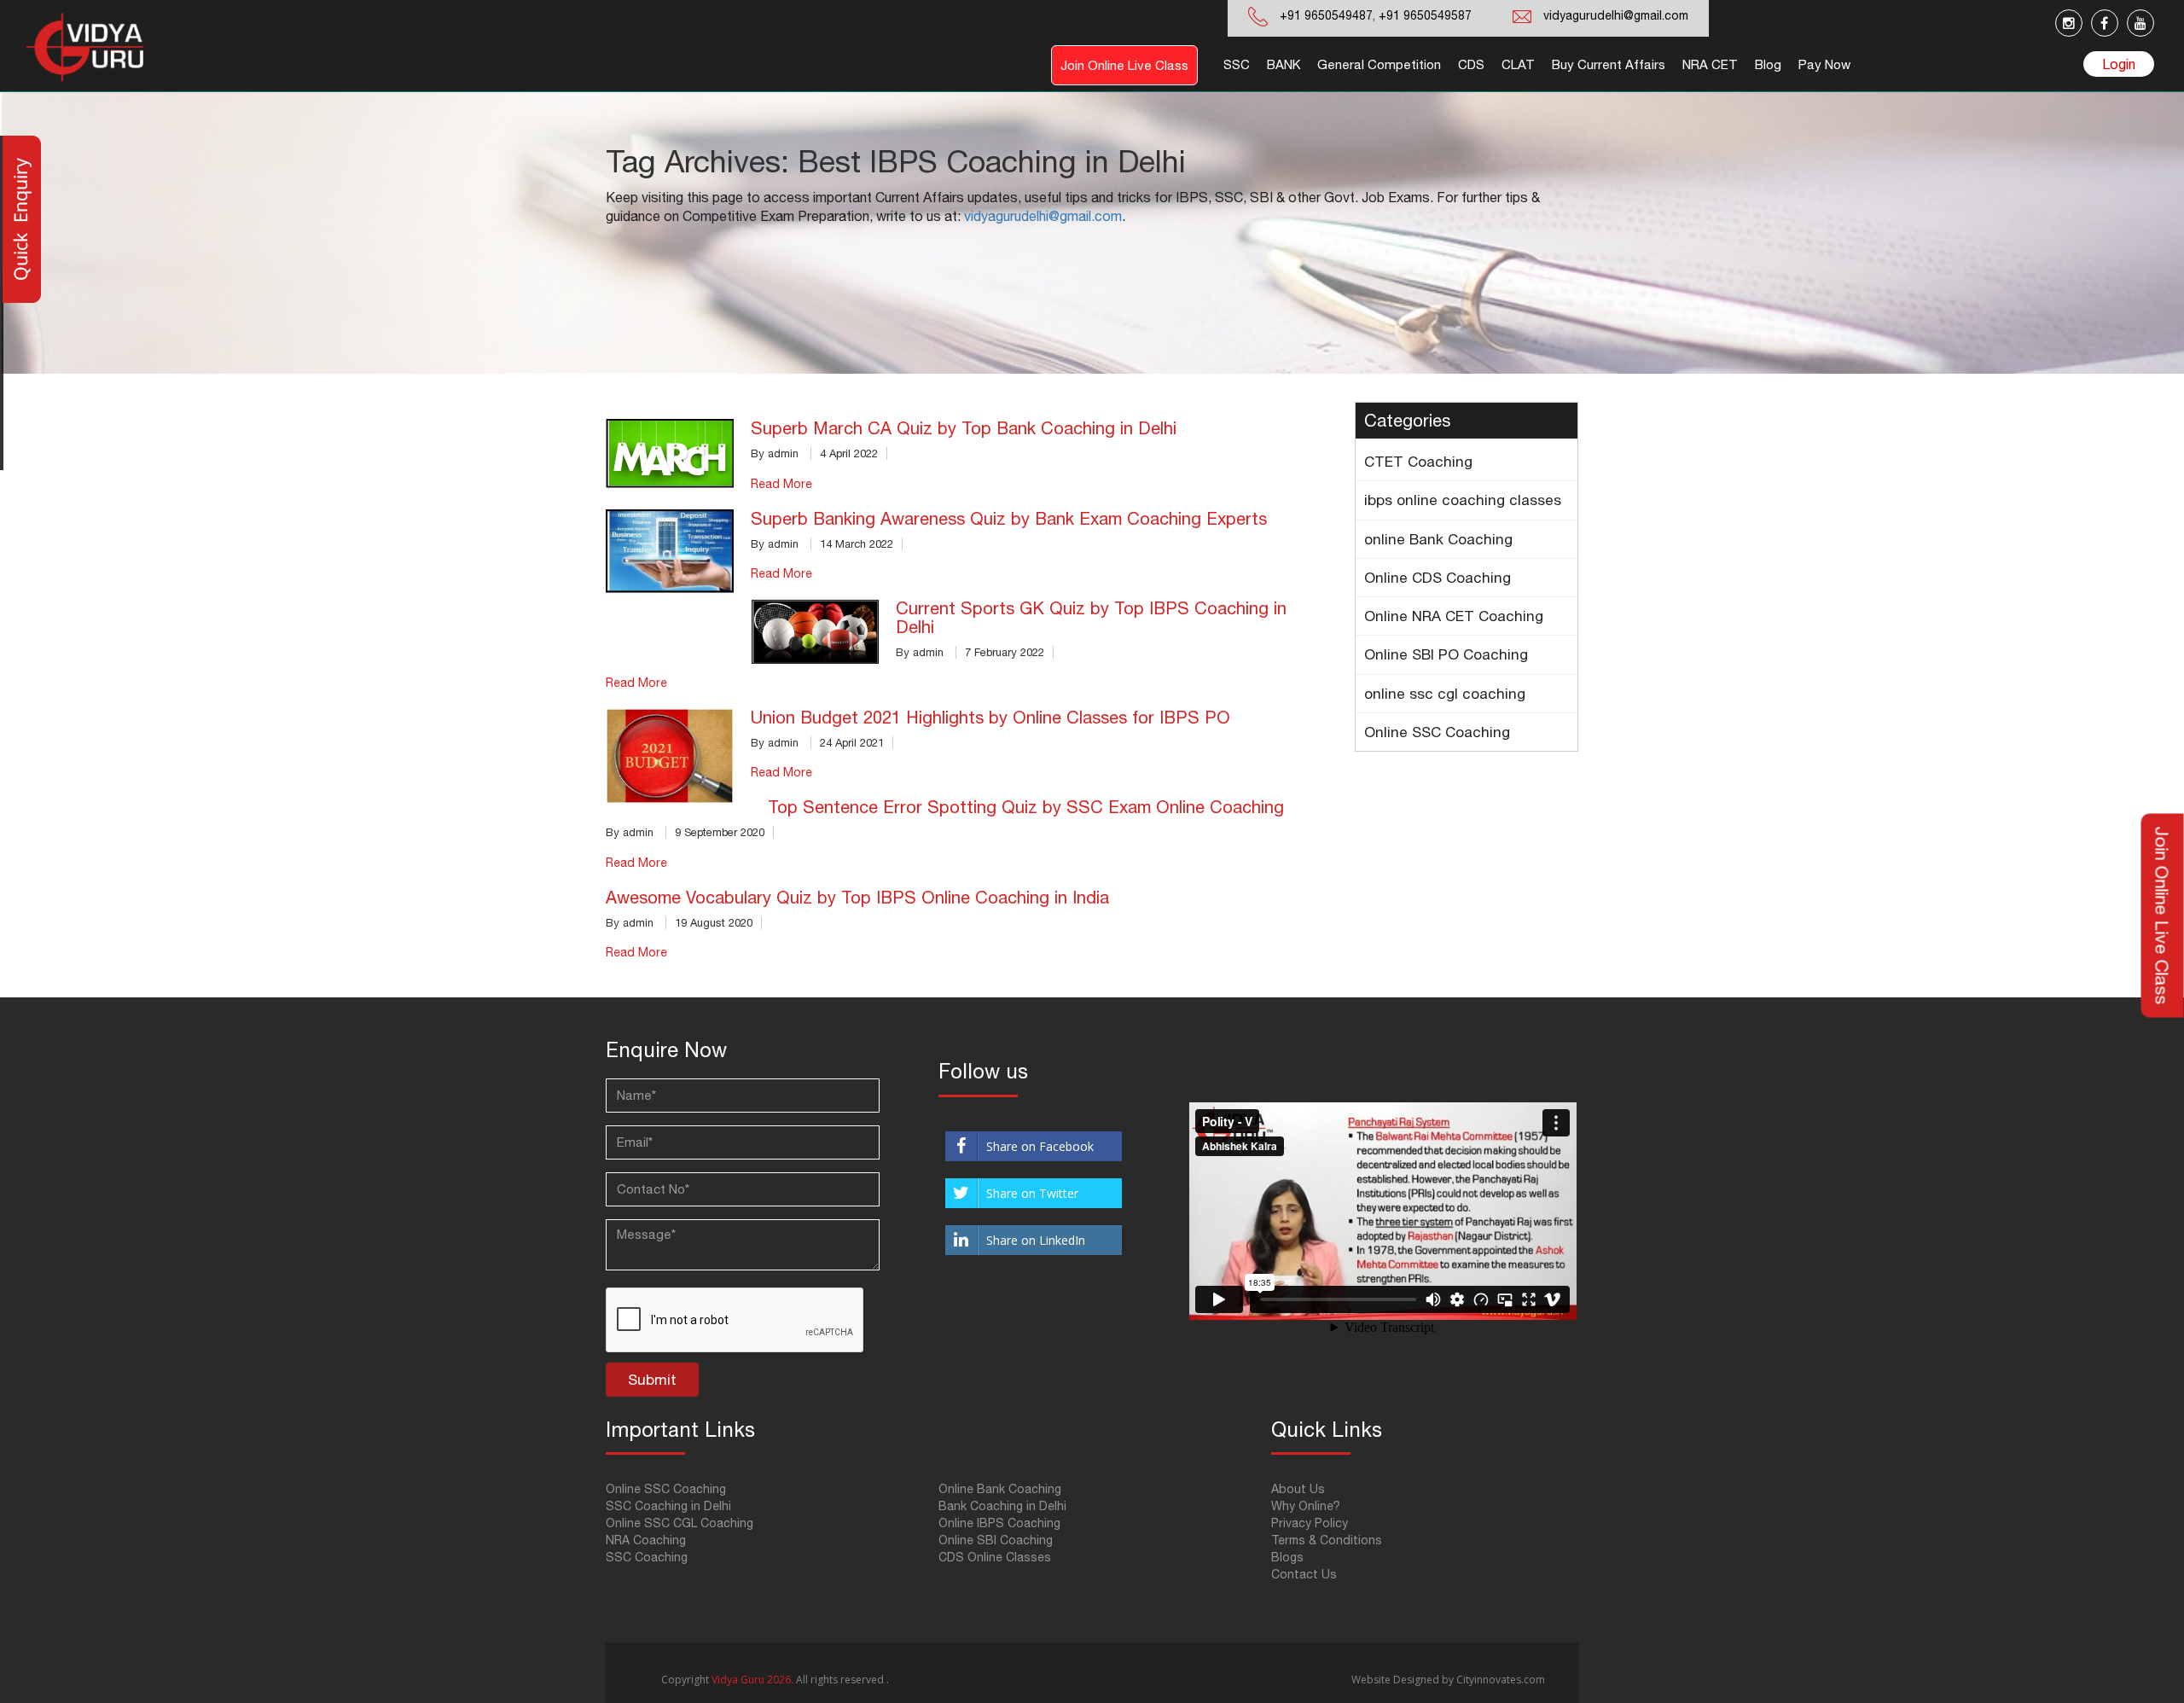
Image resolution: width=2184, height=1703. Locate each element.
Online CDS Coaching (1438, 578)
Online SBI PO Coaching (1446, 654)
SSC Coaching (647, 1557)
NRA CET (1710, 64)
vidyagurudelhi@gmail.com (1616, 15)
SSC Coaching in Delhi (668, 1506)
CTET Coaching (1418, 462)
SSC (1237, 64)
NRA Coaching (646, 1540)
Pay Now (1824, 64)
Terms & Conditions (1327, 1540)
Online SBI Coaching (996, 1540)
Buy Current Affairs (1609, 64)
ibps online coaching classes (1463, 500)
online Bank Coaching (1438, 539)
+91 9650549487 (1326, 15)
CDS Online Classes (995, 1557)
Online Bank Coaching (1000, 1489)
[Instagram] (2069, 23)
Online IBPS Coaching (999, 1523)
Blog (1768, 64)
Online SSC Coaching (1437, 732)
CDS (1471, 64)
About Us (1298, 1489)
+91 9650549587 (1423, 15)
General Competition (1379, 64)
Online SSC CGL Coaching (680, 1523)
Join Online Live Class (1124, 65)
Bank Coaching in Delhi (1002, 1506)
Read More (781, 484)
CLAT (1518, 64)
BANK (1284, 64)
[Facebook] (2105, 23)
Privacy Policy (1310, 1523)
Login (2119, 64)
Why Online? (1306, 1506)
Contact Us (1304, 1574)
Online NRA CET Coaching (1454, 616)
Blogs (1287, 1557)
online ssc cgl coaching (1445, 694)
